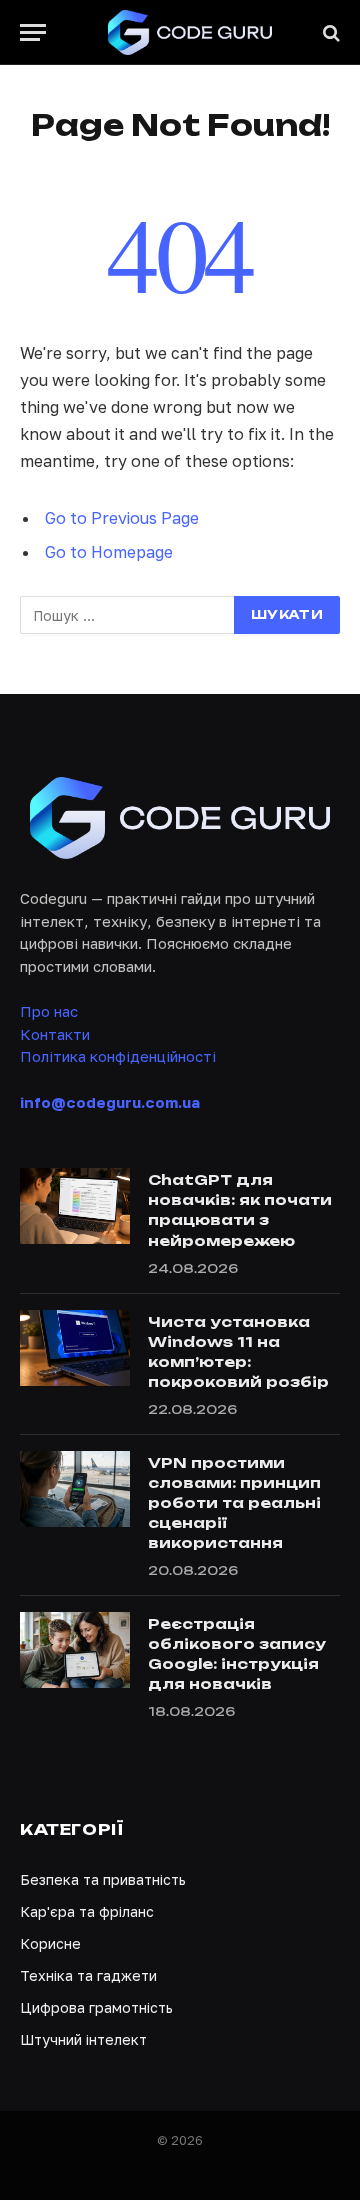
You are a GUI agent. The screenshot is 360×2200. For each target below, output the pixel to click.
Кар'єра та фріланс (87, 1911)
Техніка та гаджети (88, 1975)
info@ (110, 1102)
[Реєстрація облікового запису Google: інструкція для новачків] (75, 1650)
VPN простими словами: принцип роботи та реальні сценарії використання (234, 1502)
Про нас (49, 1011)
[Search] (329, 32)
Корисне (50, 1943)
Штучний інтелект (83, 2039)
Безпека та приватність (103, 1879)
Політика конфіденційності (118, 1056)
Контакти (55, 1034)
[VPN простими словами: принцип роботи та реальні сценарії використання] (75, 1489)
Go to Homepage (109, 552)
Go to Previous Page (122, 518)
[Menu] (33, 32)
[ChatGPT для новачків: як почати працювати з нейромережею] (75, 1206)
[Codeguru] (190, 32)
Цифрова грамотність (96, 2007)
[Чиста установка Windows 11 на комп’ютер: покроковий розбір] (75, 1348)
